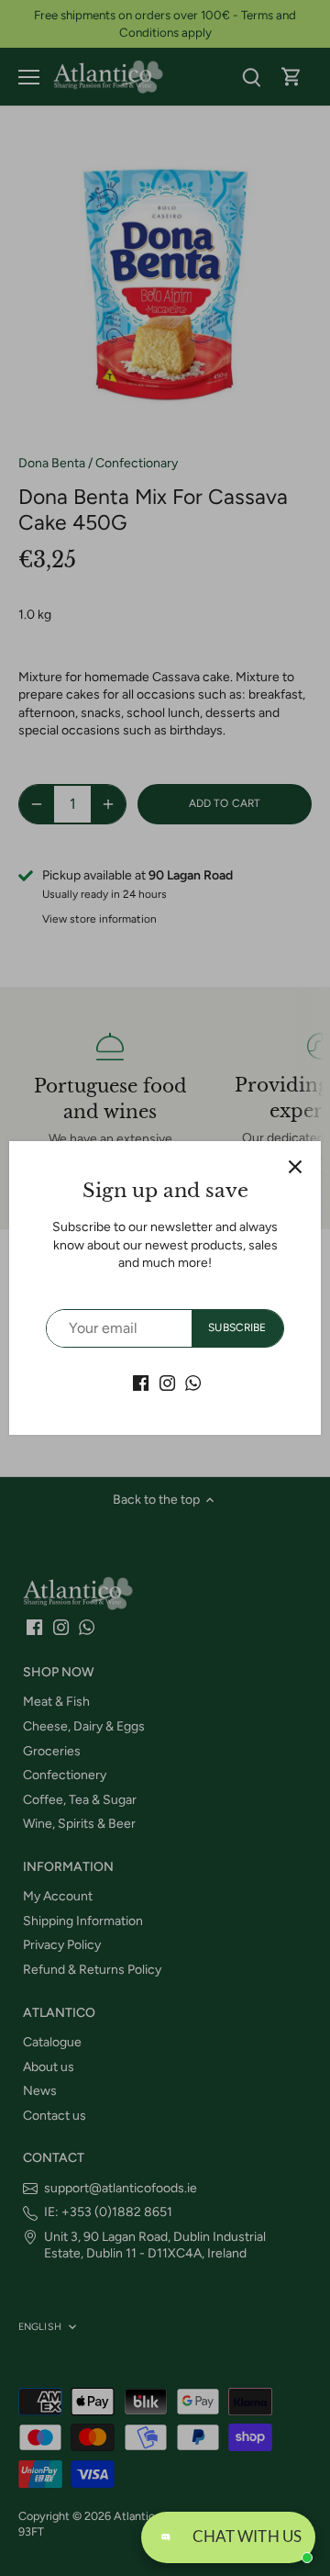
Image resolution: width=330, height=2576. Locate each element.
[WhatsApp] (193, 1383)
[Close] (295, 1167)
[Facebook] (141, 1383)
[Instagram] (167, 1383)
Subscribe (237, 1327)
